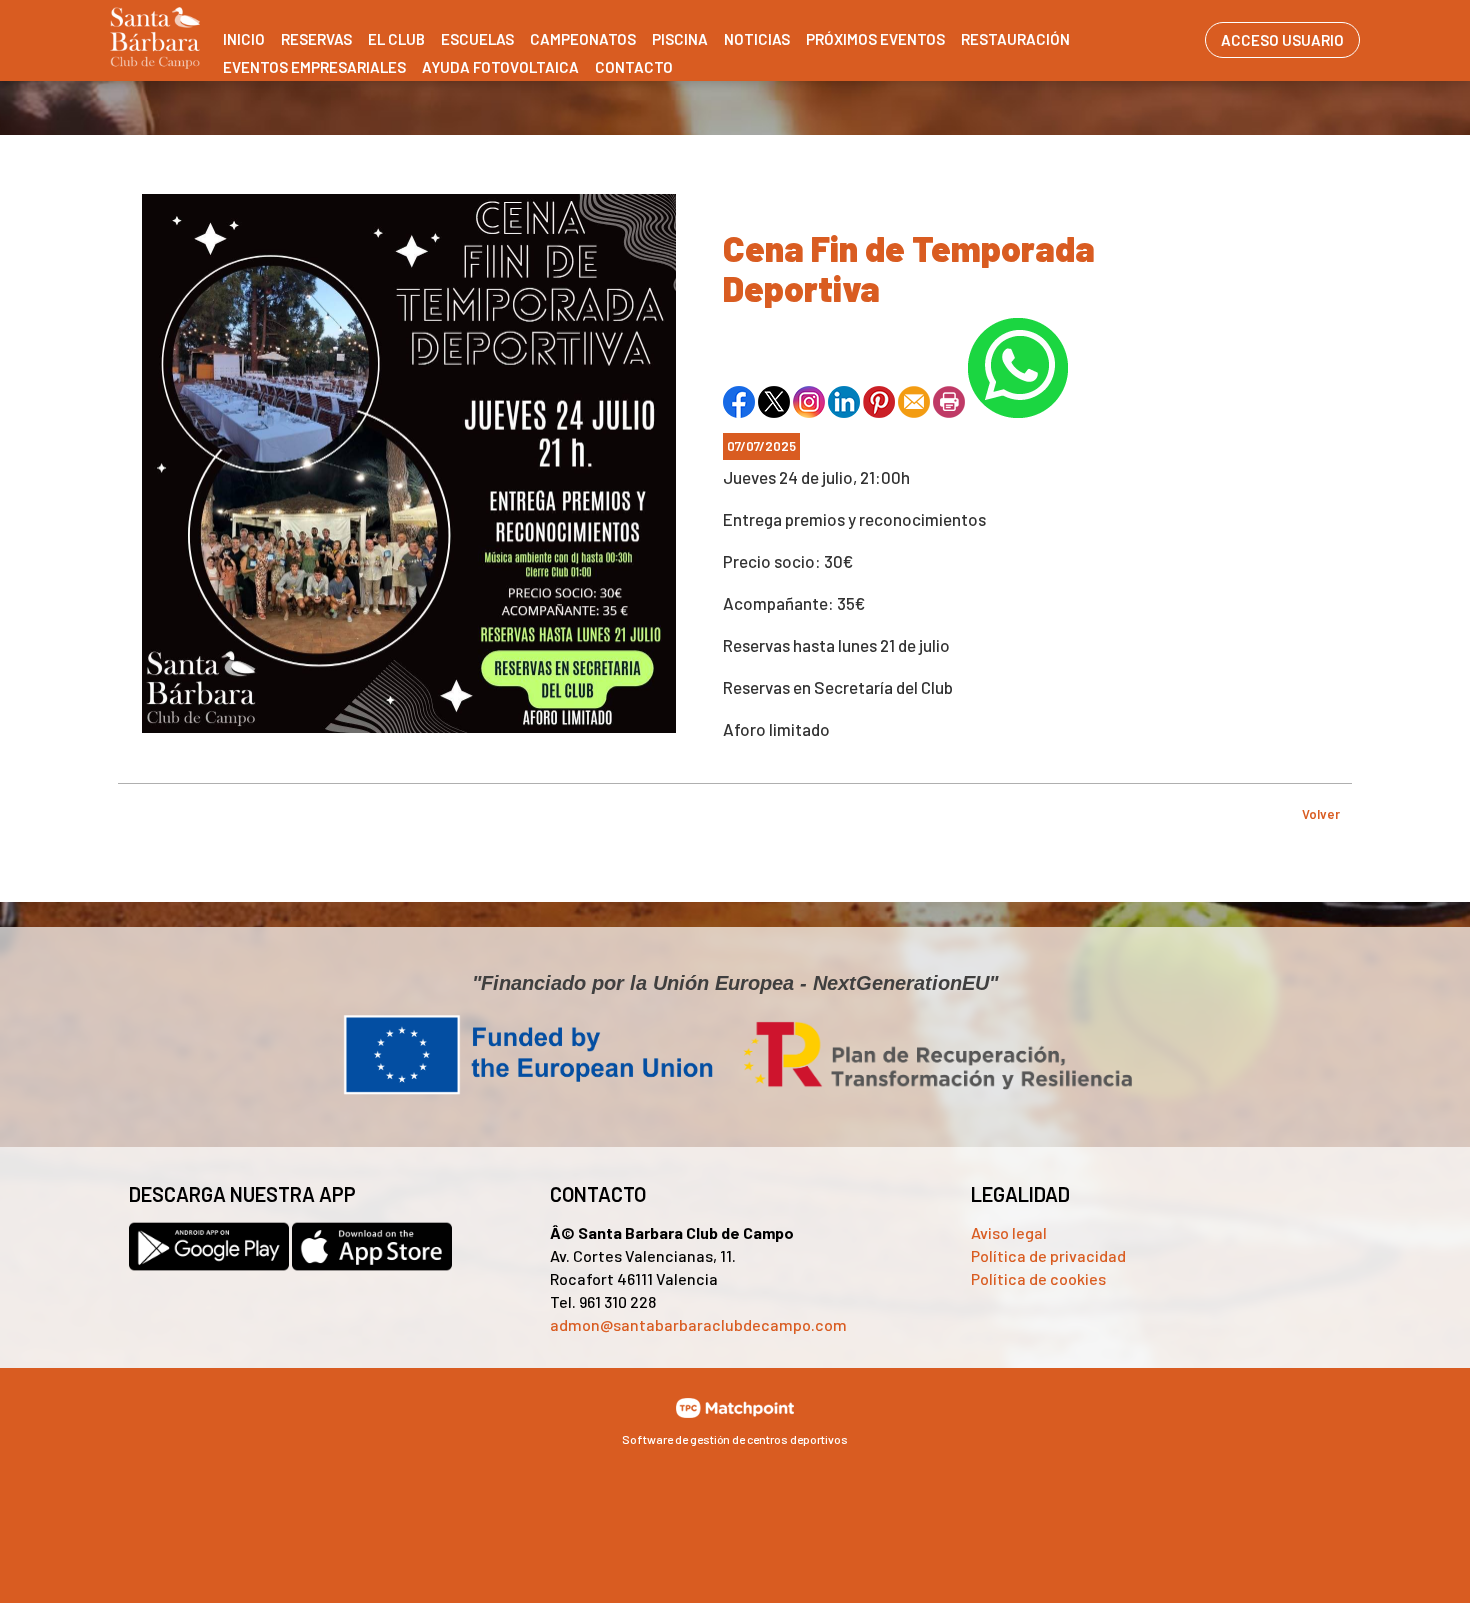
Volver (1321, 814)
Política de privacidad (1048, 1255)
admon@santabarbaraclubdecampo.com (698, 1324)
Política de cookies (1038, 1278)
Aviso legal (1009, 1232)
